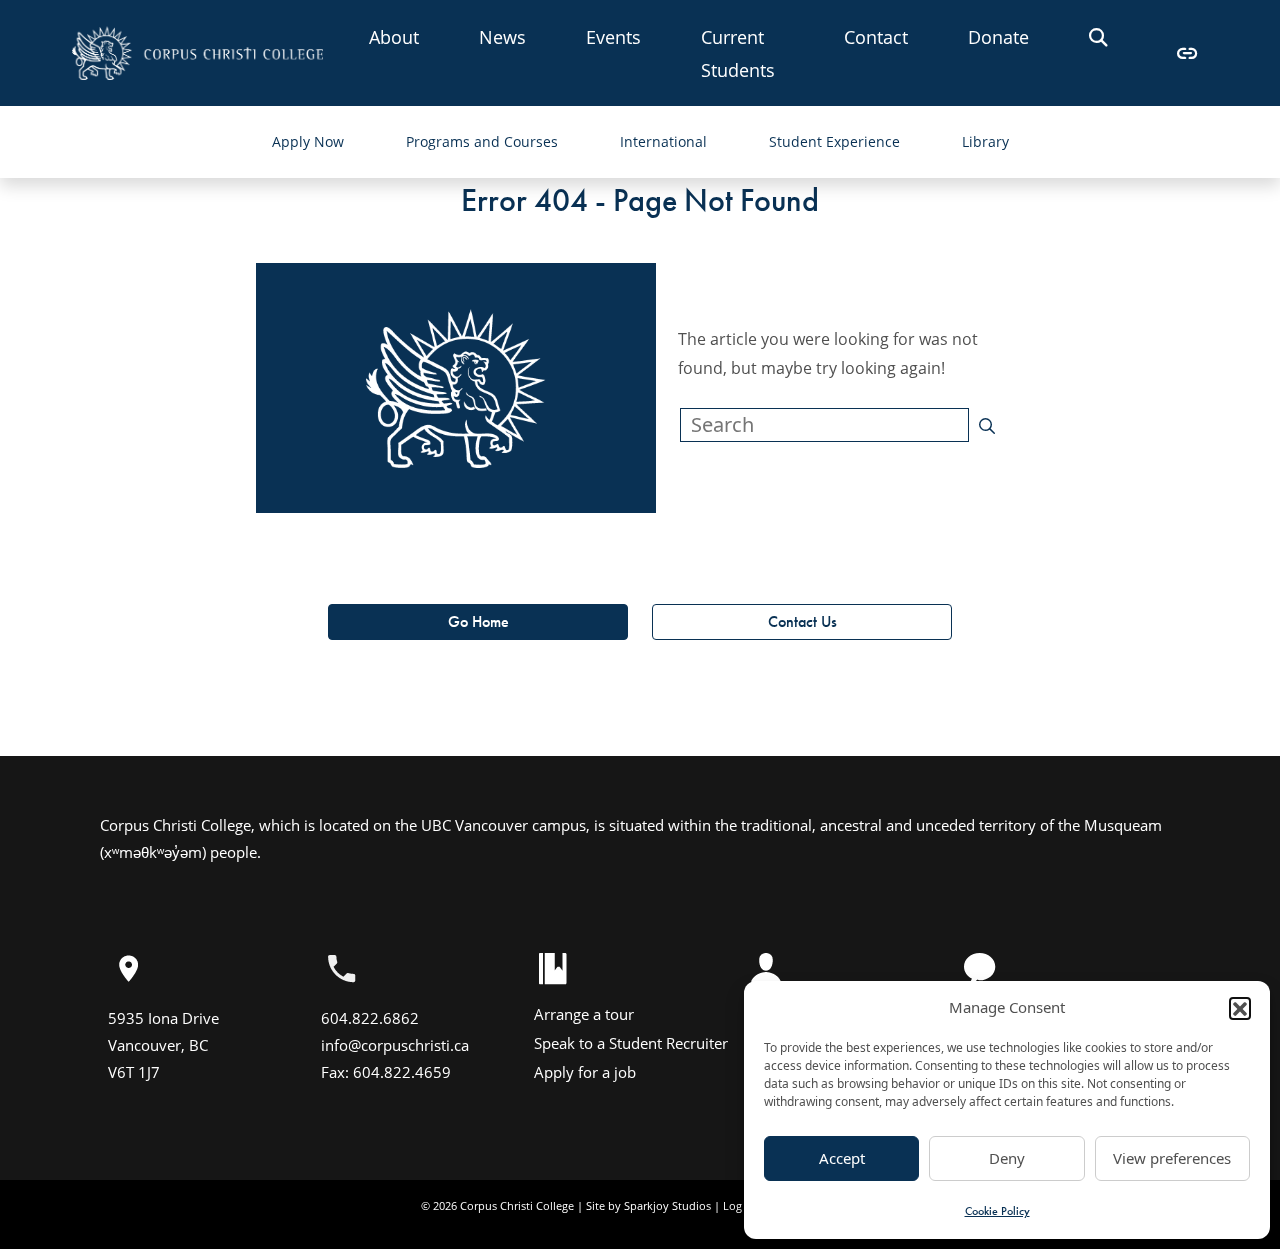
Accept (842, 1158)
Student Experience (834, 141)
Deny (1007, 1158)
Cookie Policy (997, 1211)
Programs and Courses (482, 141)
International (663, 141)
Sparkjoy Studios (667, 1205)
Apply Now (308, 141)
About (394, 36)
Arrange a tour (584, 1014)
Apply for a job (585, 1072)
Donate (998, 36)
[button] (1240, 1008)
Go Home (478, 621)
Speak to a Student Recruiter (631, 1043)
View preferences (1172, 1158)
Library (985, 141)
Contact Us (802, 621)
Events (613, 36)
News (502, 36)
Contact (876, 36)
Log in (739, 1205)
